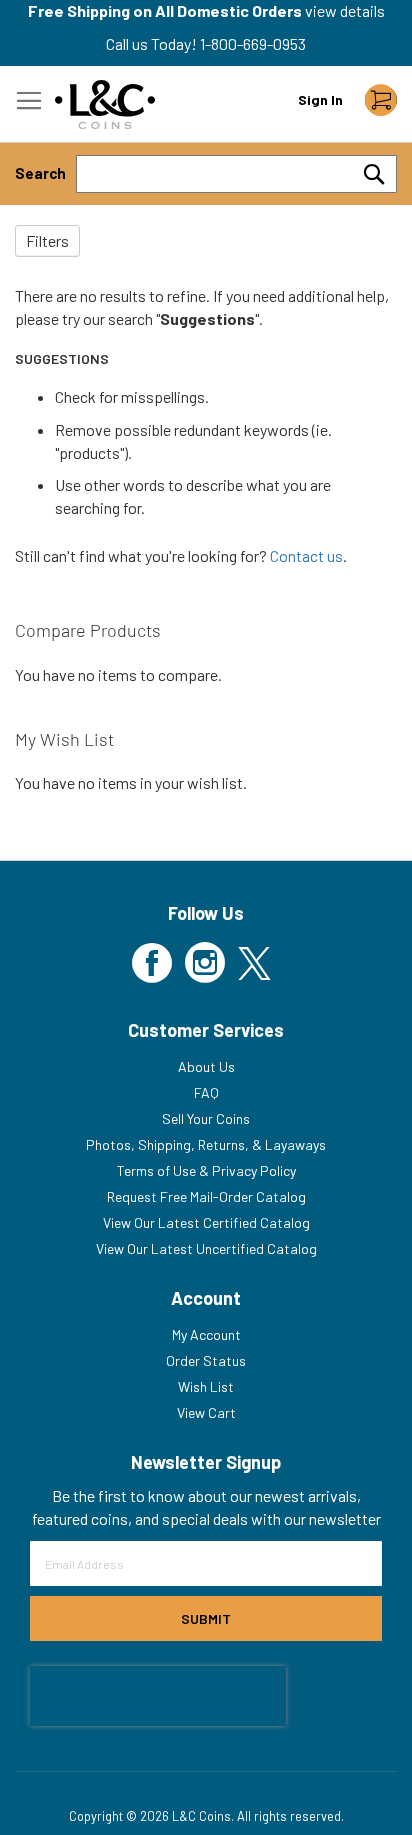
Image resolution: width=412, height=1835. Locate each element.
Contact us (306, 555)
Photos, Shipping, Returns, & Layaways (206, 1144)
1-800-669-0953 (253, 43)
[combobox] (236, 174)
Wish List (206, 1386)
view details (345, 10)
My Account (206, 1334)
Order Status (206, 1360)
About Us (206, 1066)
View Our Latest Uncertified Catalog (206, 1248)
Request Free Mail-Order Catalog (206, 1196)
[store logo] (105, 104)
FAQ (206, 1092)
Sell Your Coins (206, 1118)
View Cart (206, 1412)
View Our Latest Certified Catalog (206, 1222)
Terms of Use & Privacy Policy (206, 1170)
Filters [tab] (47, 240)
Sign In (320, 99)
